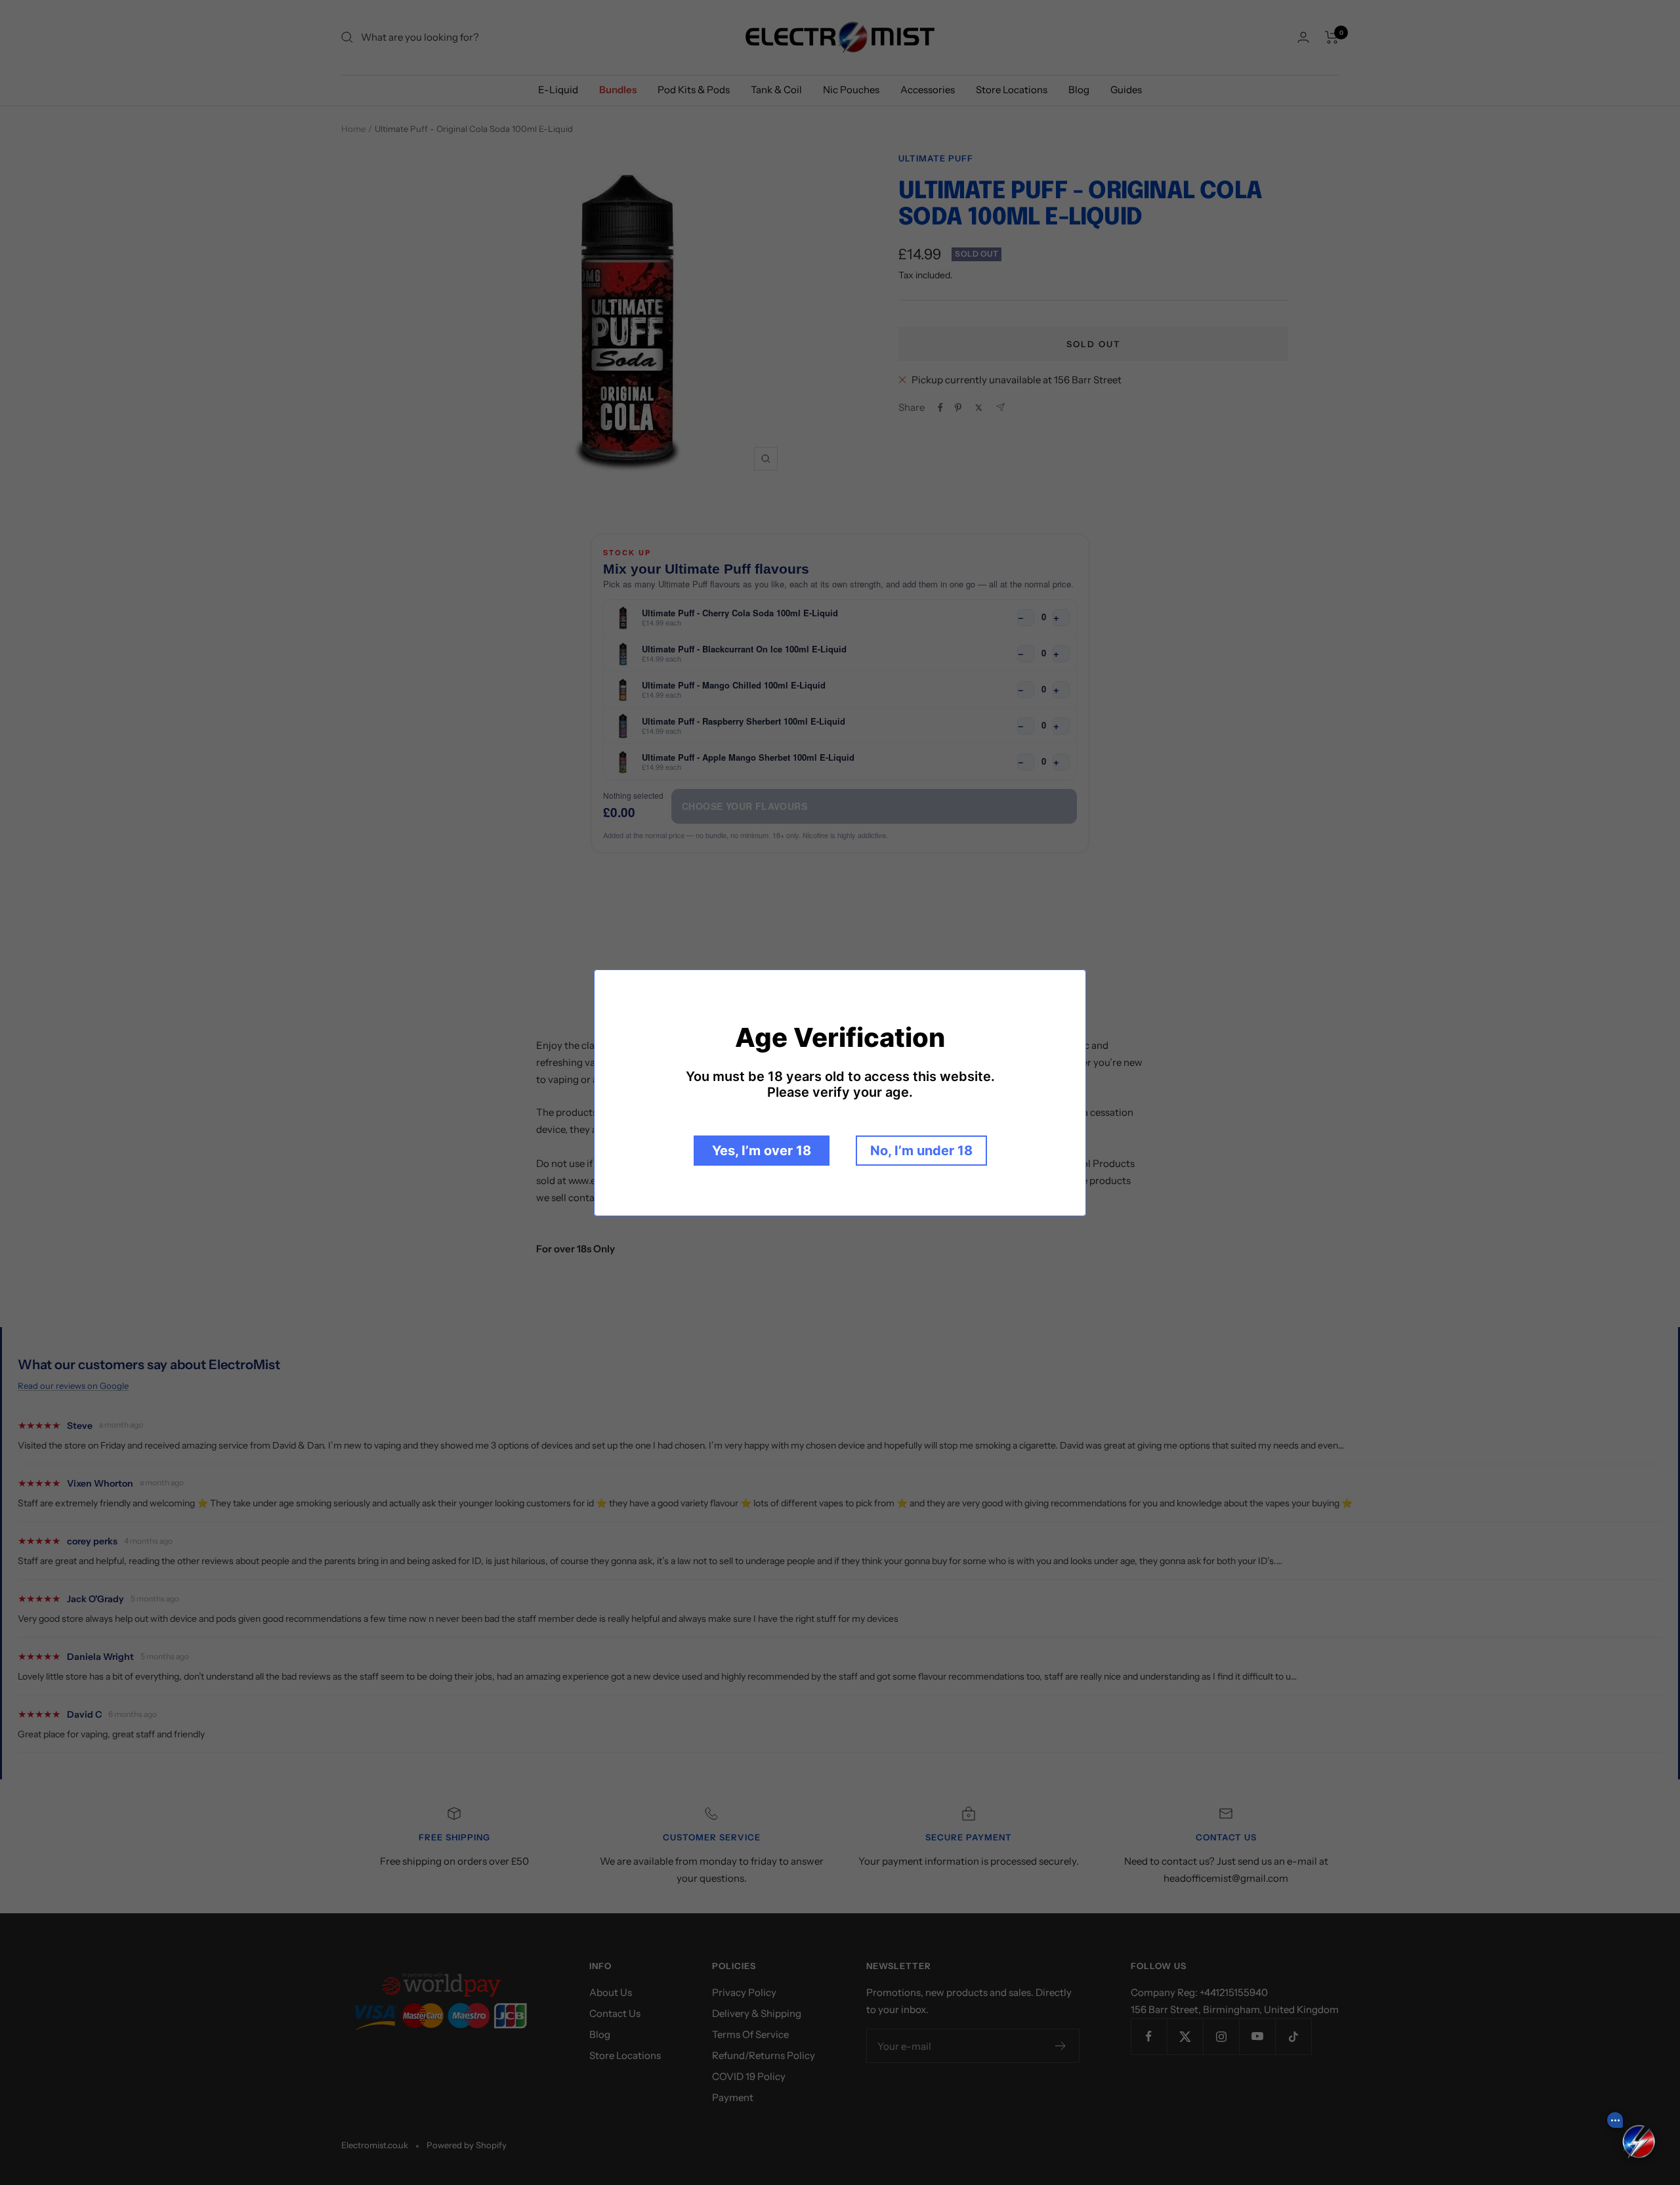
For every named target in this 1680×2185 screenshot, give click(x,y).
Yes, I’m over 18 (762, 1151)
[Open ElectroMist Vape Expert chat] (1639, 2144)
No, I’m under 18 (921, 1151)
